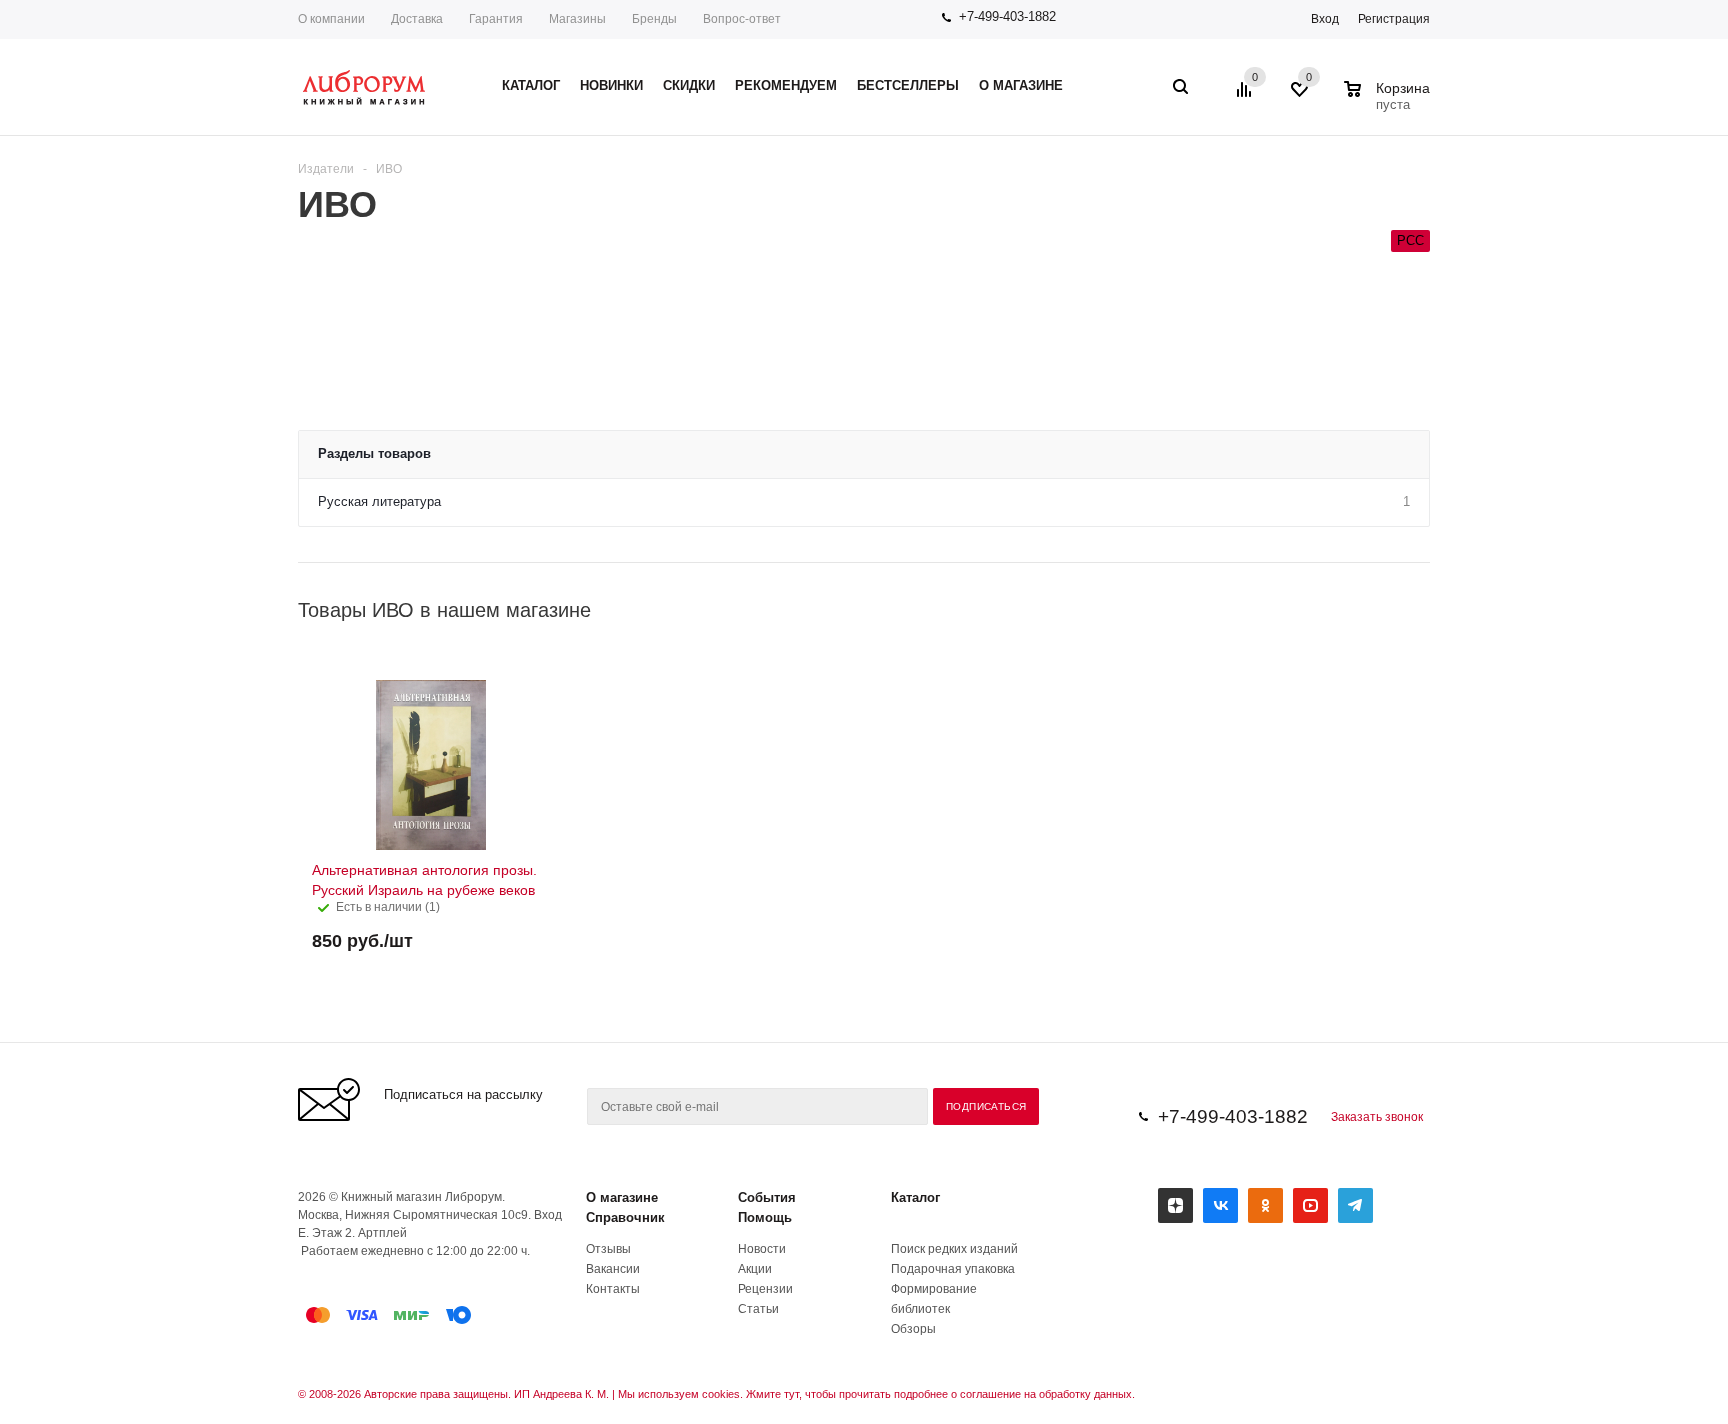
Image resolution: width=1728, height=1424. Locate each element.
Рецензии (765, 1289)
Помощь (765, 1217)
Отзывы (608, 1249)
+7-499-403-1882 (1007, 16)
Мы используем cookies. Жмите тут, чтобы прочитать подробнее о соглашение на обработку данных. (876, 1394)
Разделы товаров (374, 453)
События (767, 1197)
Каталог (915, 1197)
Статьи (758, 1309)
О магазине (622, 1197)
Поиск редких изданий (954, 1249)
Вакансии (613, 1269)
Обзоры (913, 1329)
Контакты (613, 1289)
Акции (755, 1269)
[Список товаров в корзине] (1389, 102)
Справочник (625, 1217)
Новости (762, 1249)
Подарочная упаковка (953, 1269)
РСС (1410, 240)
